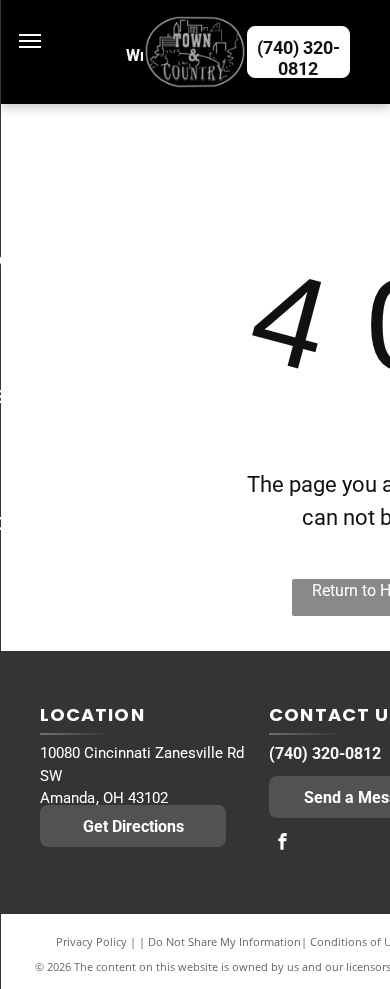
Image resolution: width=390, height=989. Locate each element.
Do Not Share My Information (224, 941)
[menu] (30, 41)
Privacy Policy (91, 941)
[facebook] (282, 843)
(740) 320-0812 (325, 753)
